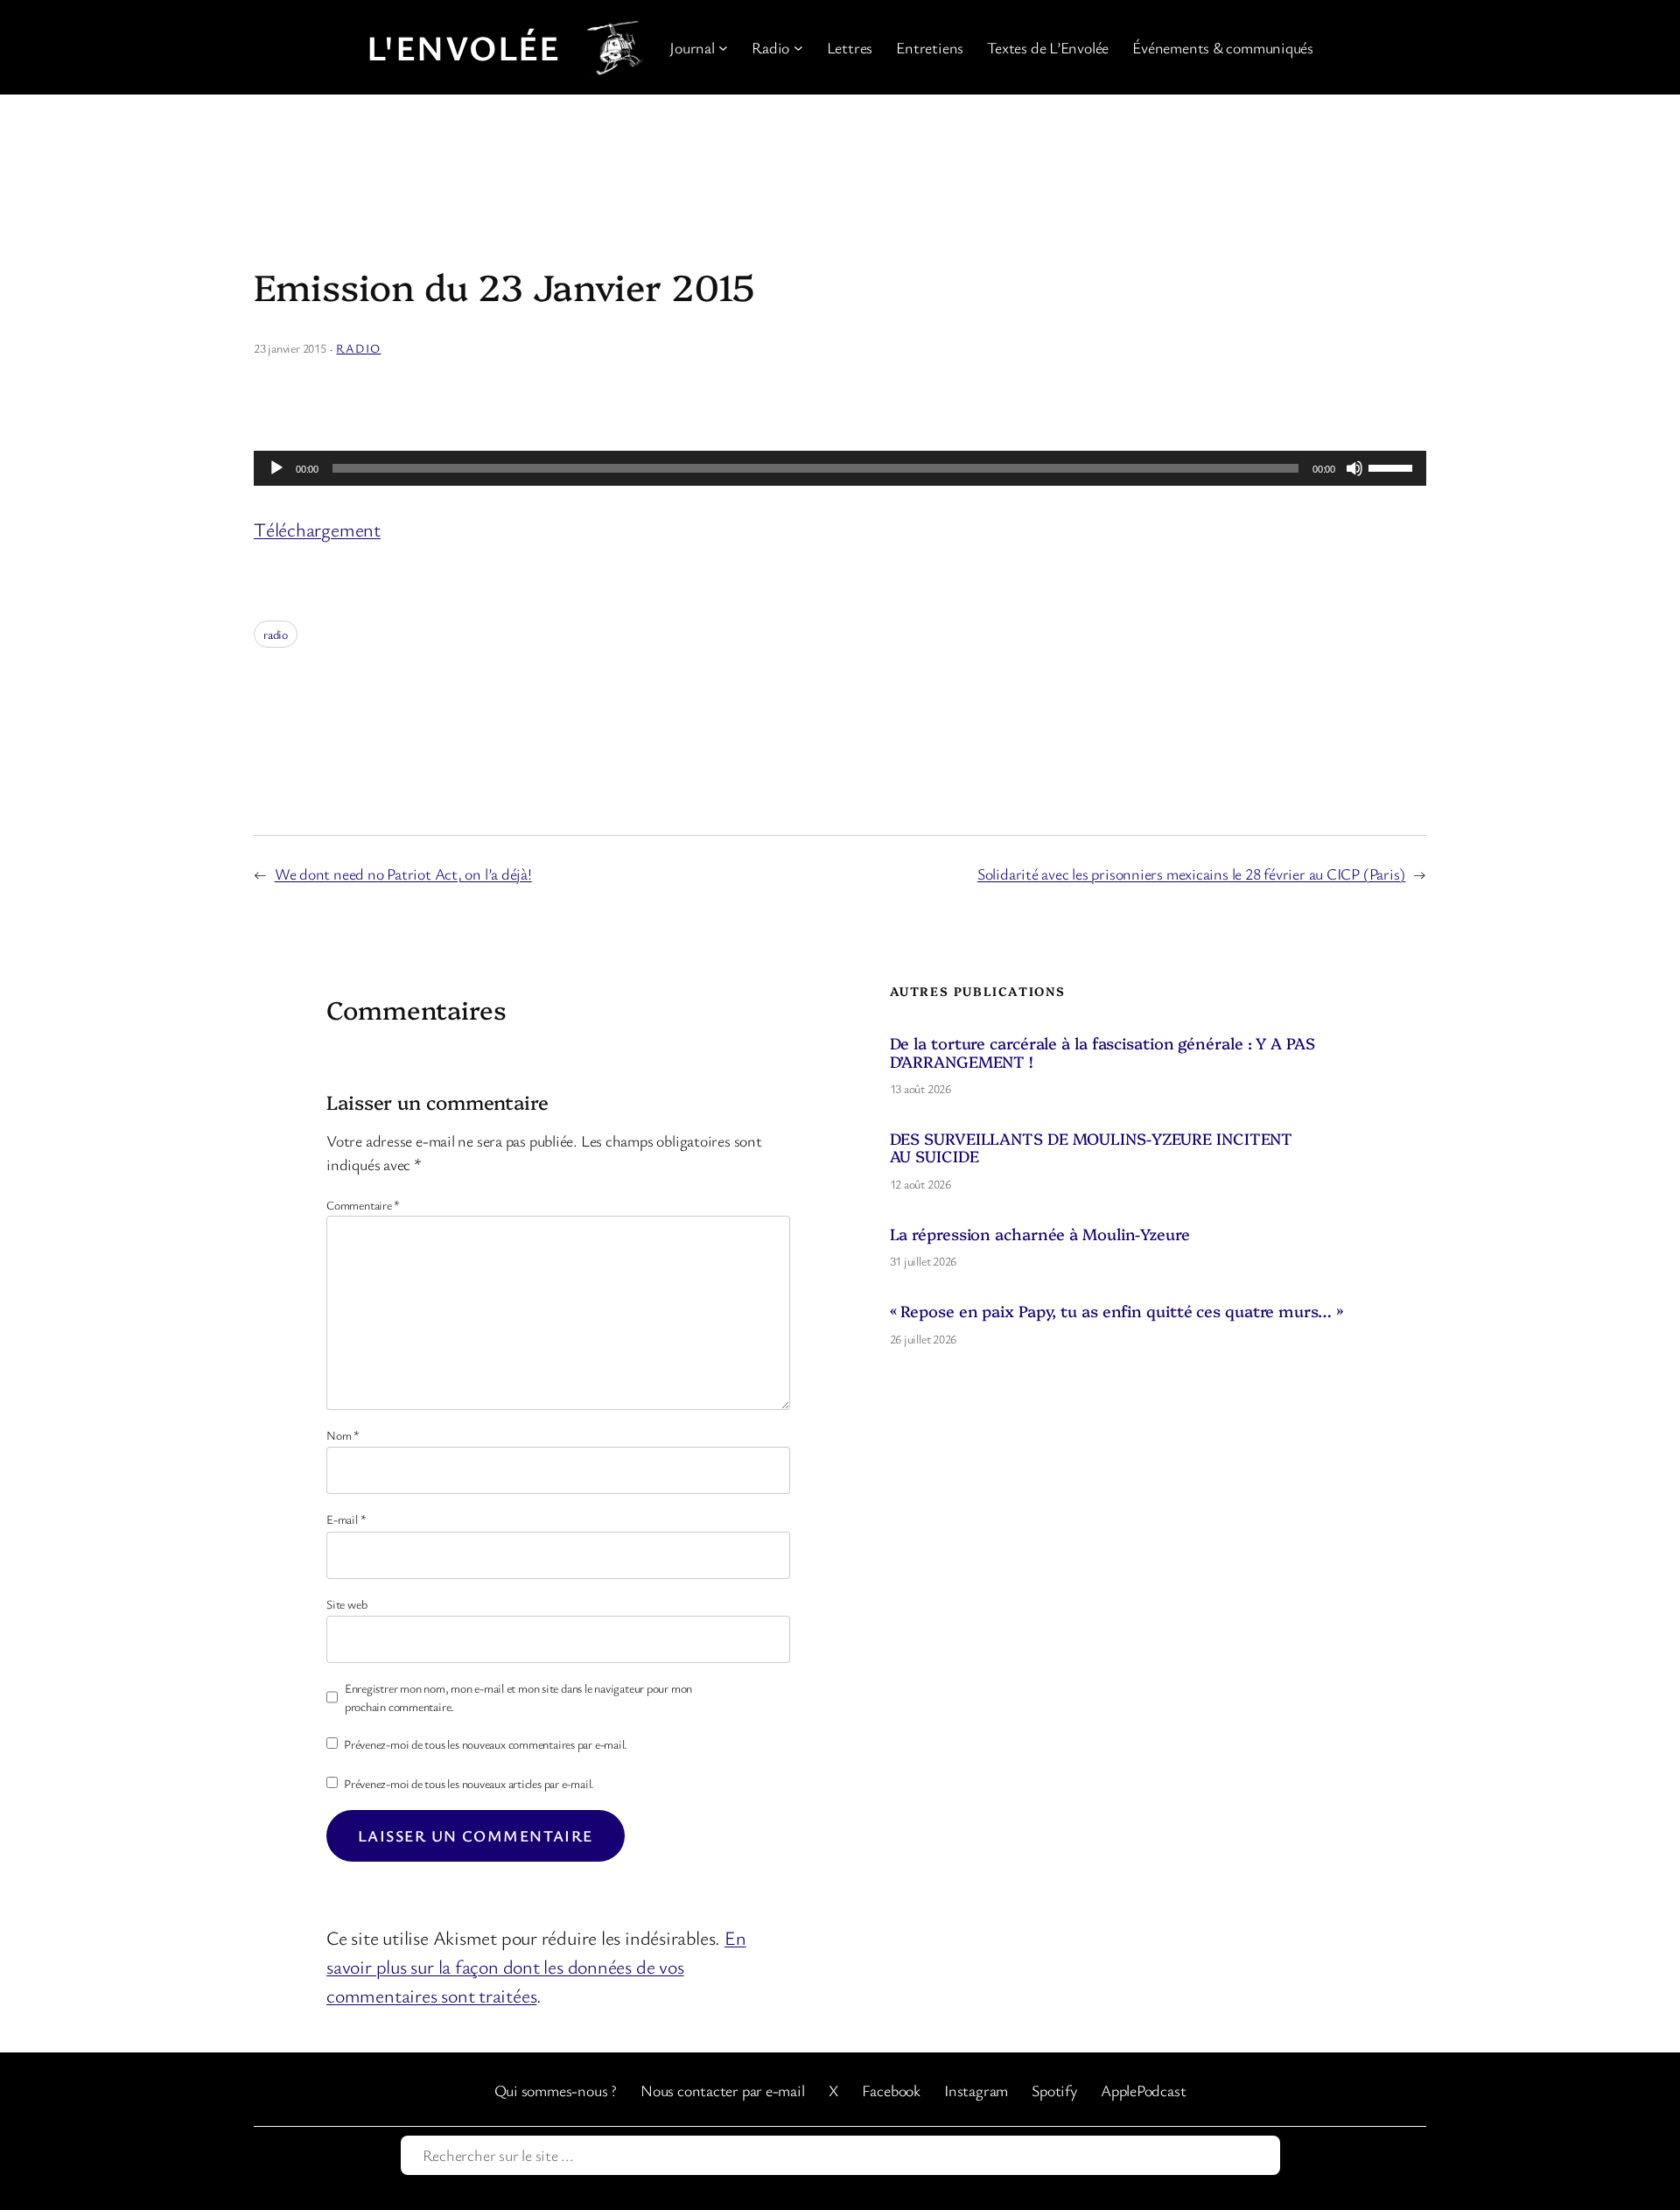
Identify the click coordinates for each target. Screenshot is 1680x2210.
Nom (343, 1435)
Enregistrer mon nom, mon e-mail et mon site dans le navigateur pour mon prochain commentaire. (518, 1697)
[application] (840, 468)
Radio (358, 348)
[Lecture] (276, 468)
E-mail (346, 1519)
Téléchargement (317, 529)
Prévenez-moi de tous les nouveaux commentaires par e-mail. (486, 1744)
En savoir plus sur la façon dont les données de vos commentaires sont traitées (536, 1966)
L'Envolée (464, 47)
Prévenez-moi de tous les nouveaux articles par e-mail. (469, 1783)
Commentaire (363, 1205)
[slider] (1393, 467)
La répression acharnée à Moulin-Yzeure (1040, 1234)
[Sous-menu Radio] (798, 48)
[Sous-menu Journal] (723, 48)
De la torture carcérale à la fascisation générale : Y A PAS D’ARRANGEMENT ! (1102, 1052)
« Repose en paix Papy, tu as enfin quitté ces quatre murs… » (1116, 1311)
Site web (346, 1604)
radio (276, 634)
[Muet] (1354, 468)
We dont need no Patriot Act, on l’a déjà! (403, 873)
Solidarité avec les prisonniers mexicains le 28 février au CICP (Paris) (1191, 873)
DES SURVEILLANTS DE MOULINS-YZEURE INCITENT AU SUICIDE (1092, 1148)
